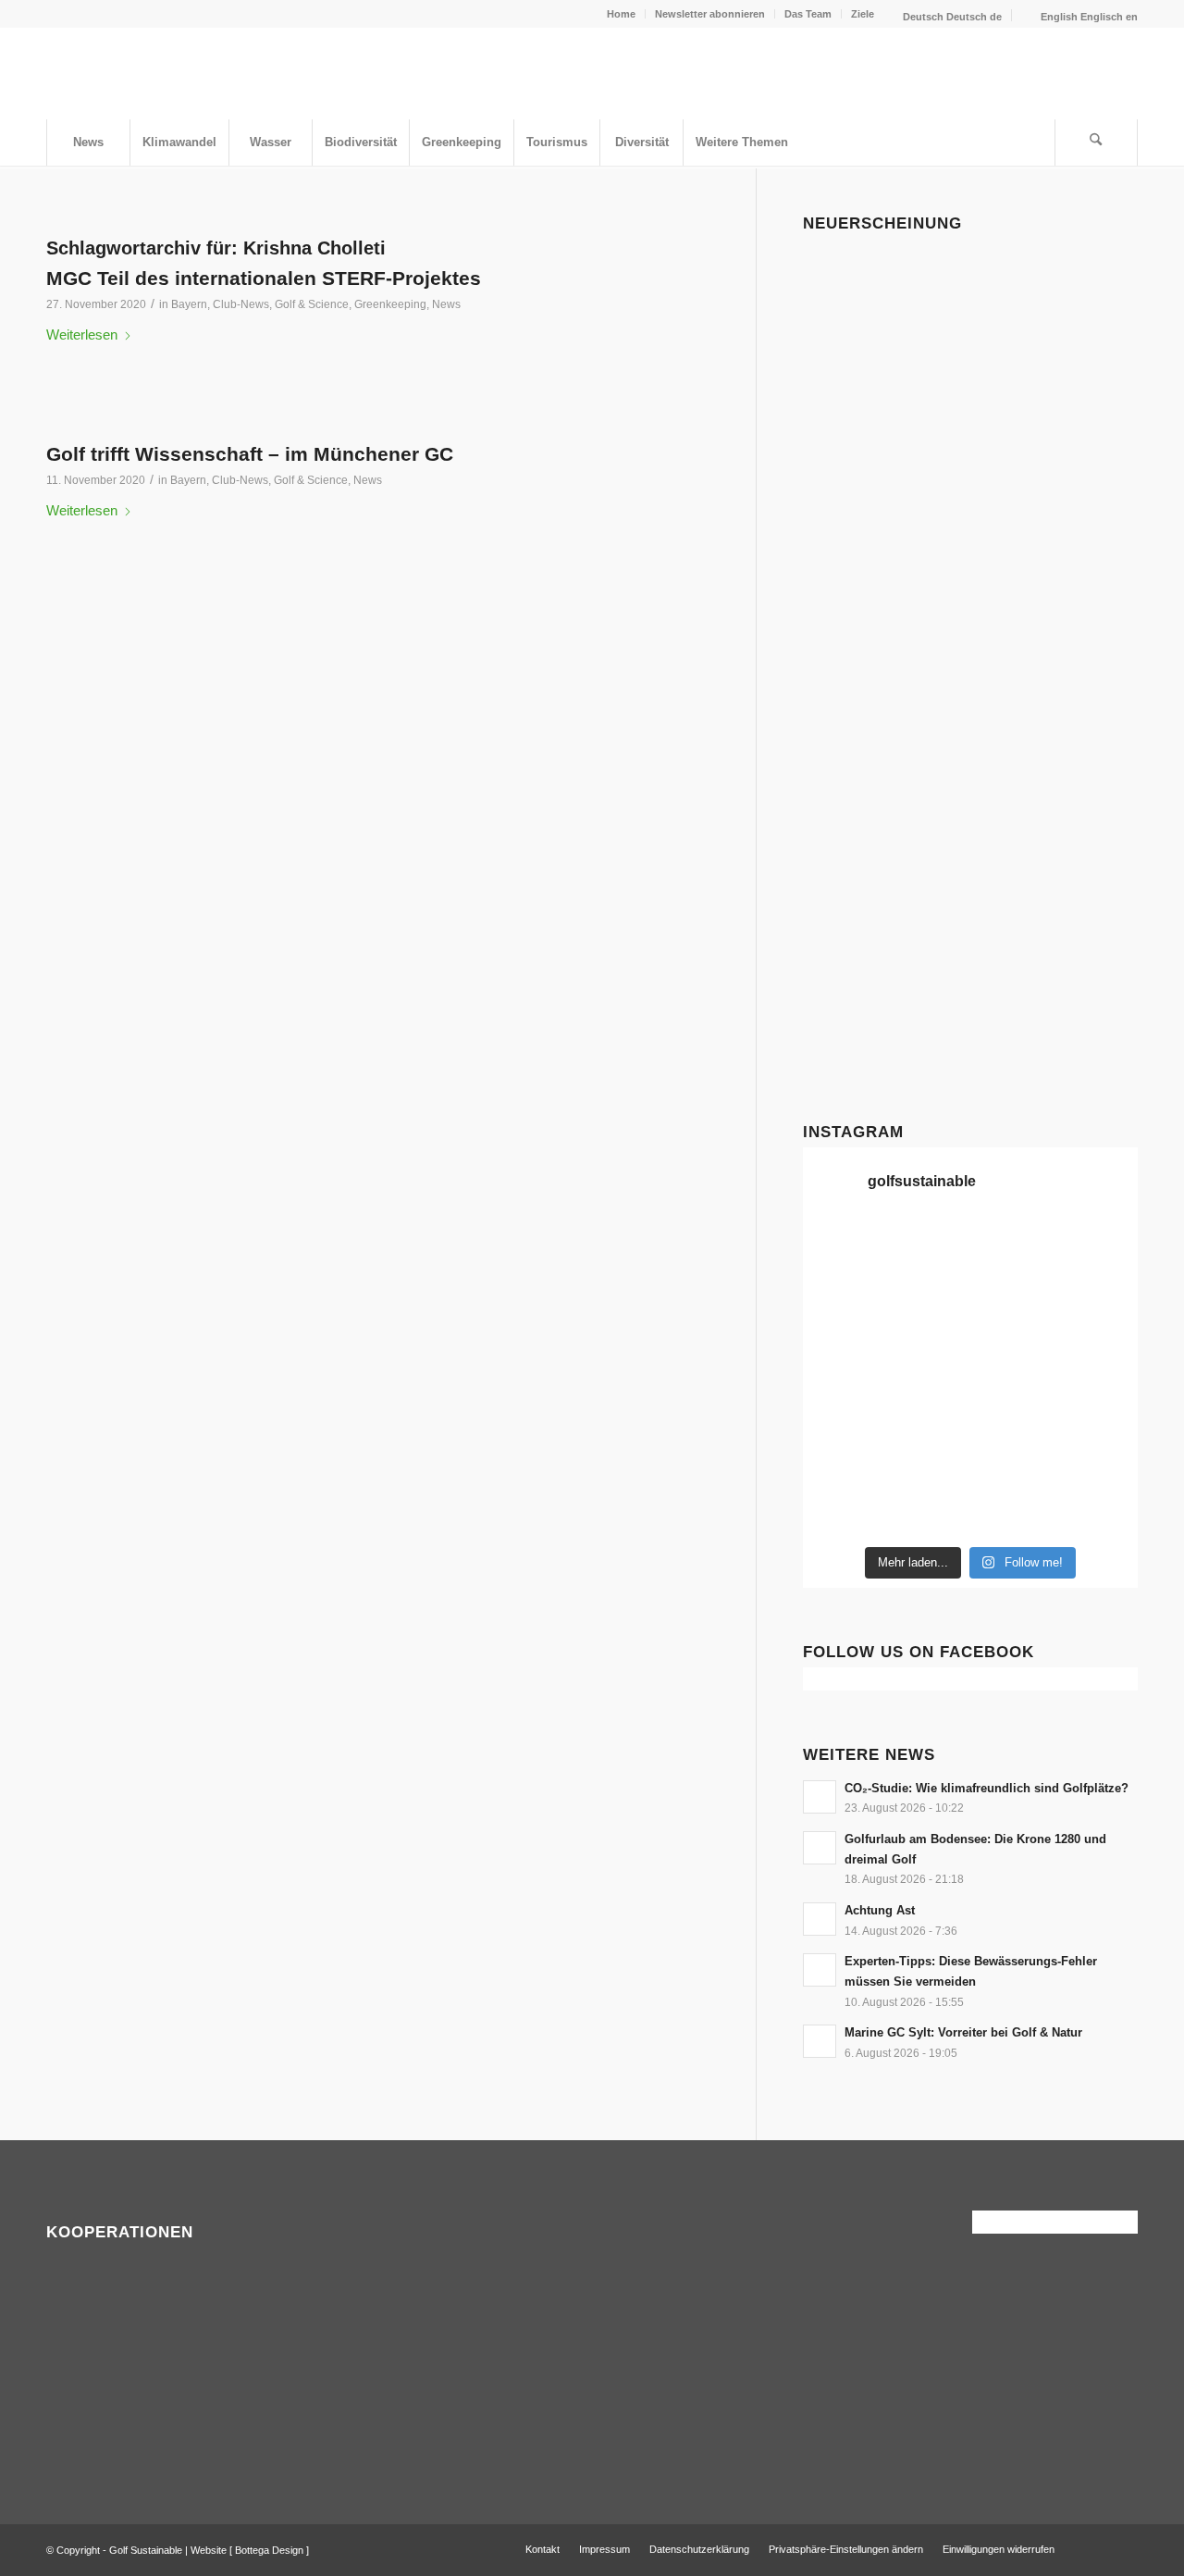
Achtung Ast (880, 1910)
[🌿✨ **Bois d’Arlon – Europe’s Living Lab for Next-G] (841, 1510)
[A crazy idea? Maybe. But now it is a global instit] (1099, 1301)
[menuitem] (622, 14)
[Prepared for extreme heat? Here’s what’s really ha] (841, 1406)
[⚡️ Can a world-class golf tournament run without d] (841, 1353)
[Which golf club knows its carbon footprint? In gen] (927, 1457)
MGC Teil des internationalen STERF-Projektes (264, 278)
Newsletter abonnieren (710, 14)
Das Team (808, 14)
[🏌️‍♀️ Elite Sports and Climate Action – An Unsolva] (841, 1457)
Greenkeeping (390, 304)
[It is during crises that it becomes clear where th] (1099, 1248)
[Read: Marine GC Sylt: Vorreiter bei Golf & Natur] (820, 2041)
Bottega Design (269, 2550)
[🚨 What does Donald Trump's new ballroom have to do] (1013, 1510)
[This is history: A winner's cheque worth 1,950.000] (1099, 1353)
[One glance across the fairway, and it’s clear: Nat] (1099, 1457)
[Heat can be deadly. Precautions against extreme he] (1013, 1248)
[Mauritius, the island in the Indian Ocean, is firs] (1099, 1510)
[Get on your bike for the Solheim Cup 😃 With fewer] (1099, 1406)
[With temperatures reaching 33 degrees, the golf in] (1013, 1301)
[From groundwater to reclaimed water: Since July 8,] (927, 1353)
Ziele (863, 14)
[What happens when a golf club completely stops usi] (927, 1510)
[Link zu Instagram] (1124, 2548)
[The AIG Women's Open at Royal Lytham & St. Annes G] (841, 1301)
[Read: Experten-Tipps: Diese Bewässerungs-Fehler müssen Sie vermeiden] (820, 1970)
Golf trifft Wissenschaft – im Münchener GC (250, 454)
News (446, 304)
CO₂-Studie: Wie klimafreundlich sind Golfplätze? (987, 1788)
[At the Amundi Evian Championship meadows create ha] (1013, 1353)
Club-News (241, 304)
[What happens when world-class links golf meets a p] (927, 1406)
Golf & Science (312, 304)
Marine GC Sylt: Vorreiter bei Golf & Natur (963, 2032)
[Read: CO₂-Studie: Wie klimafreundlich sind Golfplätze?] (820, 1797)
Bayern (189, 304)
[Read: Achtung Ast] (820, 1919)
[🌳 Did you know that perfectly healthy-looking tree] (927, 1248)
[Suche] (1096, 142)
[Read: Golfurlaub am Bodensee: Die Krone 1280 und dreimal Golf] (820, 1848)
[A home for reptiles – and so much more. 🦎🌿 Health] (927, 1301)
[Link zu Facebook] (1096, 2548)
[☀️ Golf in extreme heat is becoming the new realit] (1013, 1457)
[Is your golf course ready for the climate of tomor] (1013, 1406)
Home (621, 14)
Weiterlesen (82, 334)
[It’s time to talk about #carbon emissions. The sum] (841, 1248)
